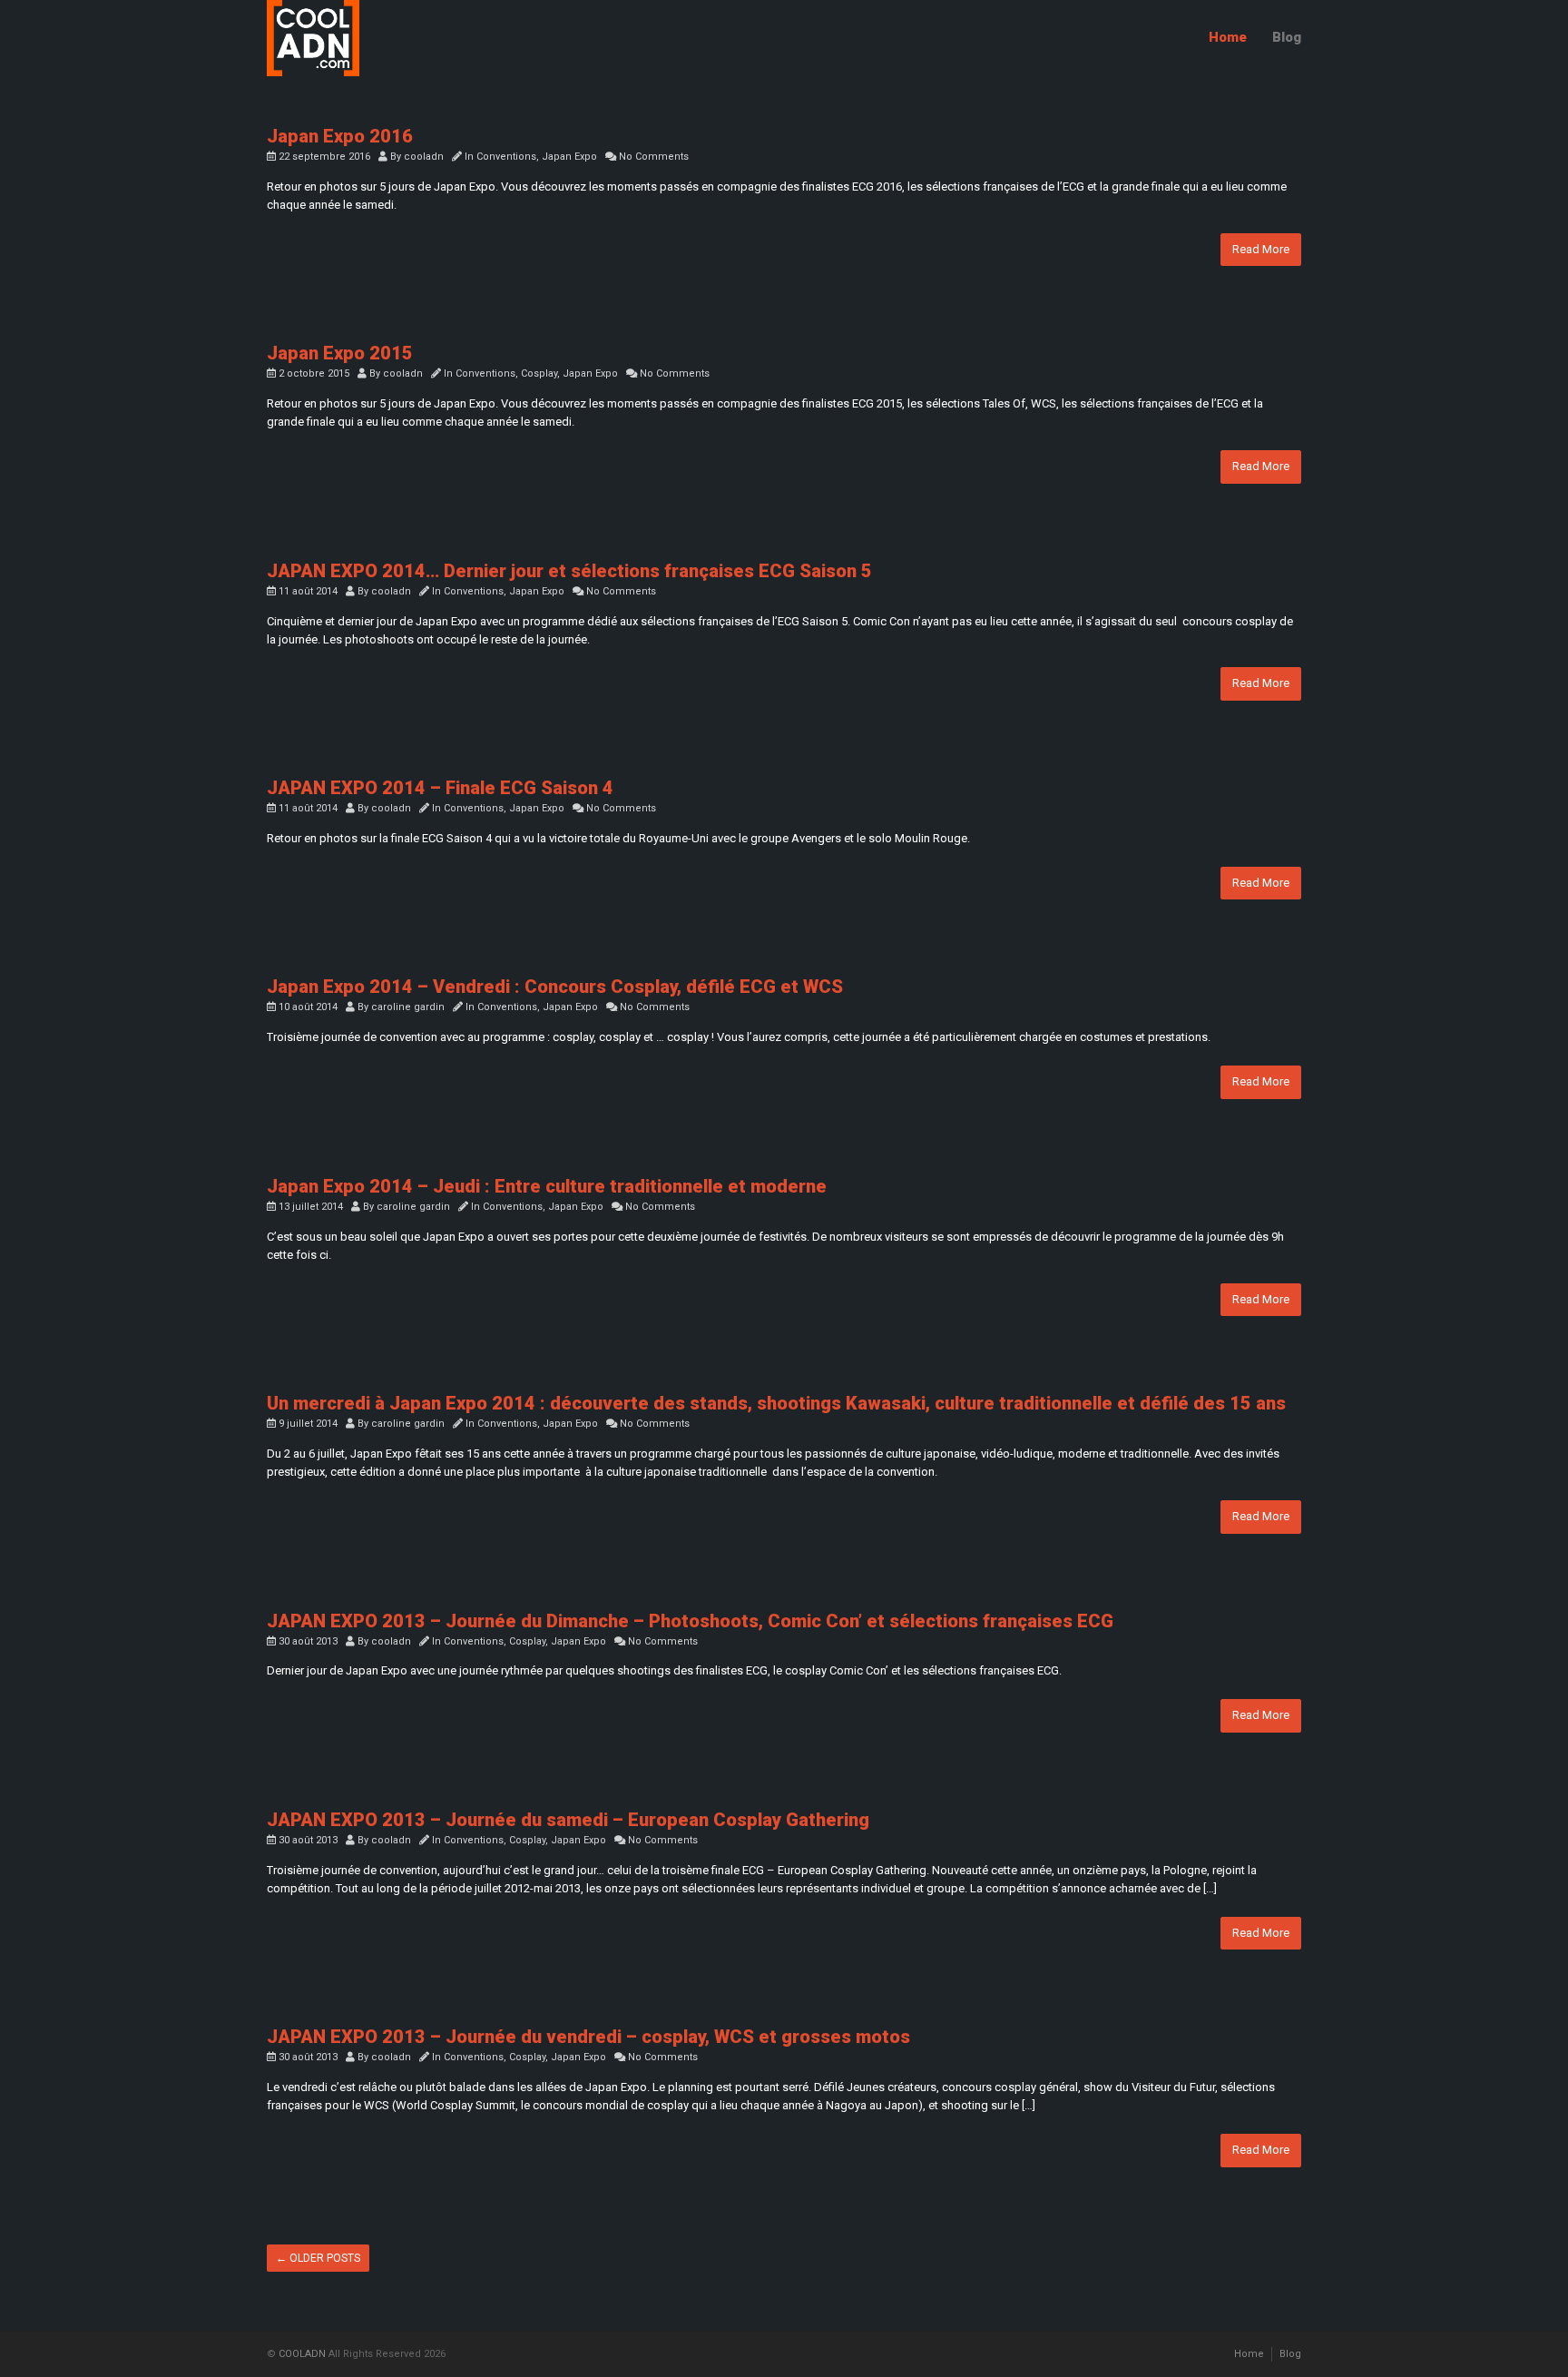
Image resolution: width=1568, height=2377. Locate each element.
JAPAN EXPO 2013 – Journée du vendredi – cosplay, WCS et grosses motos (588, 2037)
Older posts (318, 2258)
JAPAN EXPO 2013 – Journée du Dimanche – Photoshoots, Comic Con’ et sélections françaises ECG (690, 1621)
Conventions (506, 157)
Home (1228, 37)
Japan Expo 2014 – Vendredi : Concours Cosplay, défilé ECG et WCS (555, 987)
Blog (1287, 37)
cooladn (424, 157)
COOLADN (302, 2354)
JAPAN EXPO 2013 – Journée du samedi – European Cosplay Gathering (568, 1820)
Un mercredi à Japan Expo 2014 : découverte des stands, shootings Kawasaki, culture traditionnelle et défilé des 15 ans (776, 1403)
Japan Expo (569, 157)
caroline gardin (408, 1007)
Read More (1261, 249)
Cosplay (539, 373)
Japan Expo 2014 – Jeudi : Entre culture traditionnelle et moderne (547, 1186)
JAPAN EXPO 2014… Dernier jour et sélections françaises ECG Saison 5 (569, 571)
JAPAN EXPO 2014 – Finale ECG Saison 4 (440, 788)
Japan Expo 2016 (340, 136)
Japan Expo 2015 (340, 353)
